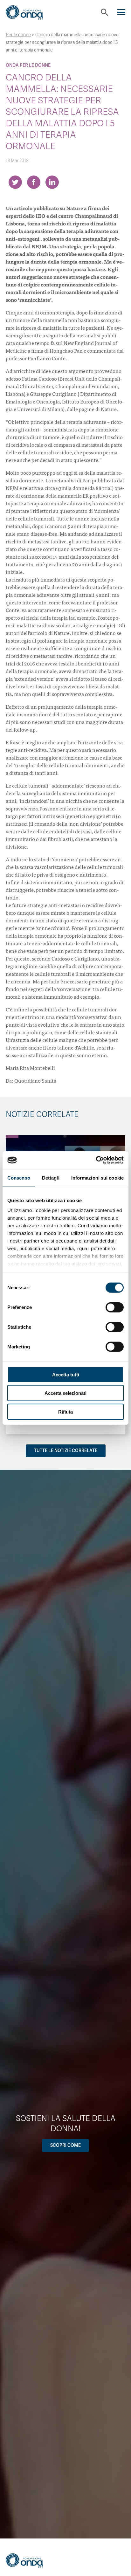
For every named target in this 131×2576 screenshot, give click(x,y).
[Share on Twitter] (15, 182)
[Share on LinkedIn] (52, 182)
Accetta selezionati (65, 1393)
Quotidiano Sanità (35, 1080)
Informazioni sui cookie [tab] (97, 1178)
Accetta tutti (66, 1374)
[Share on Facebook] (34, 182)
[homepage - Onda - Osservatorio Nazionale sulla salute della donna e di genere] (30, 15)
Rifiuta (65, 1412)
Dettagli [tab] (51, 1178)
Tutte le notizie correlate (66, 1451)
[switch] (115, 1307)
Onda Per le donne (28, 65)
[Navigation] (121, 12)
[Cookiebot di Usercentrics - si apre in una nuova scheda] (96, 1160)
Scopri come (65, 2145)
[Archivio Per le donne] (12, 1137)
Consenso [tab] (19, 1178)
